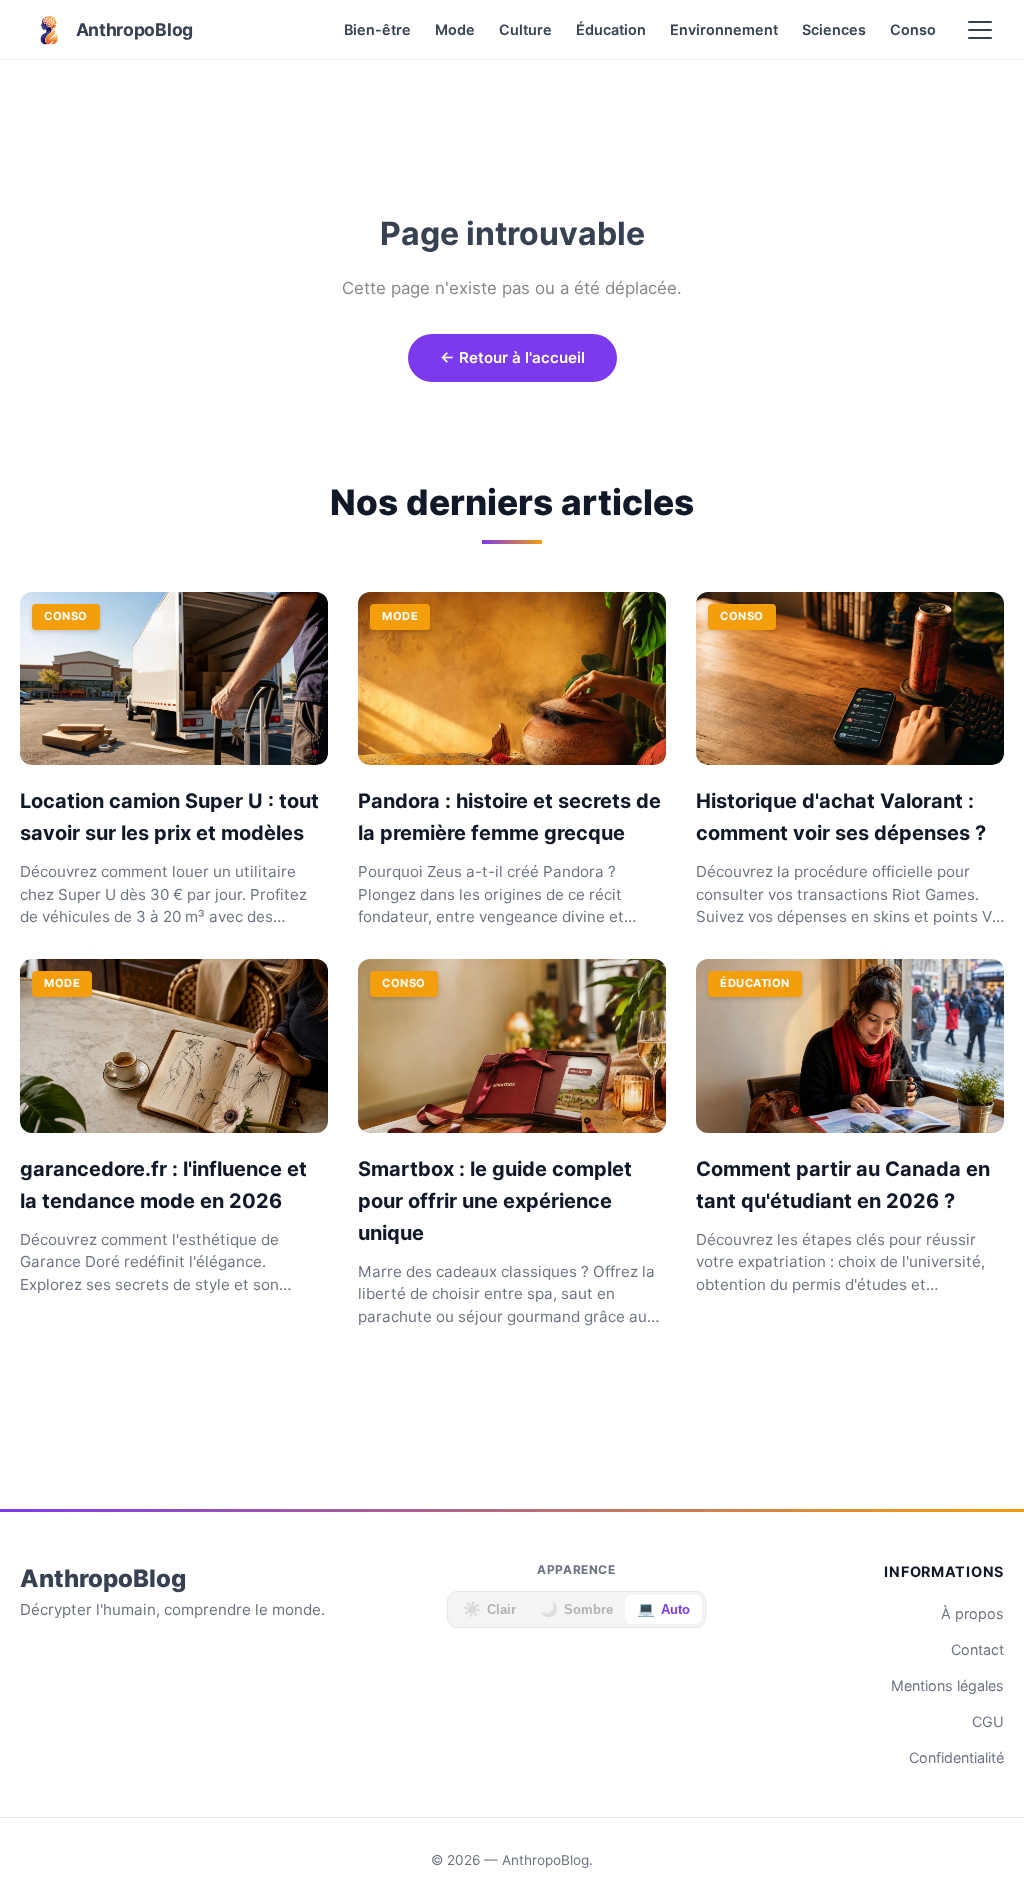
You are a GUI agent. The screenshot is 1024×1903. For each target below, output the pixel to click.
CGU (988, 1721)
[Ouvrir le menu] (980, 30)
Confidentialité (956, 1757)
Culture (525, 29)
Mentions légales (947, 1685)
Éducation (611, 29)
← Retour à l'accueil (512, 357)
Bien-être (377, 29)
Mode (455, 29)
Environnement (724, 29)
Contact (977, 1649)
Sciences (834, 29)
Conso (913, 29)
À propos (972, 1613)
